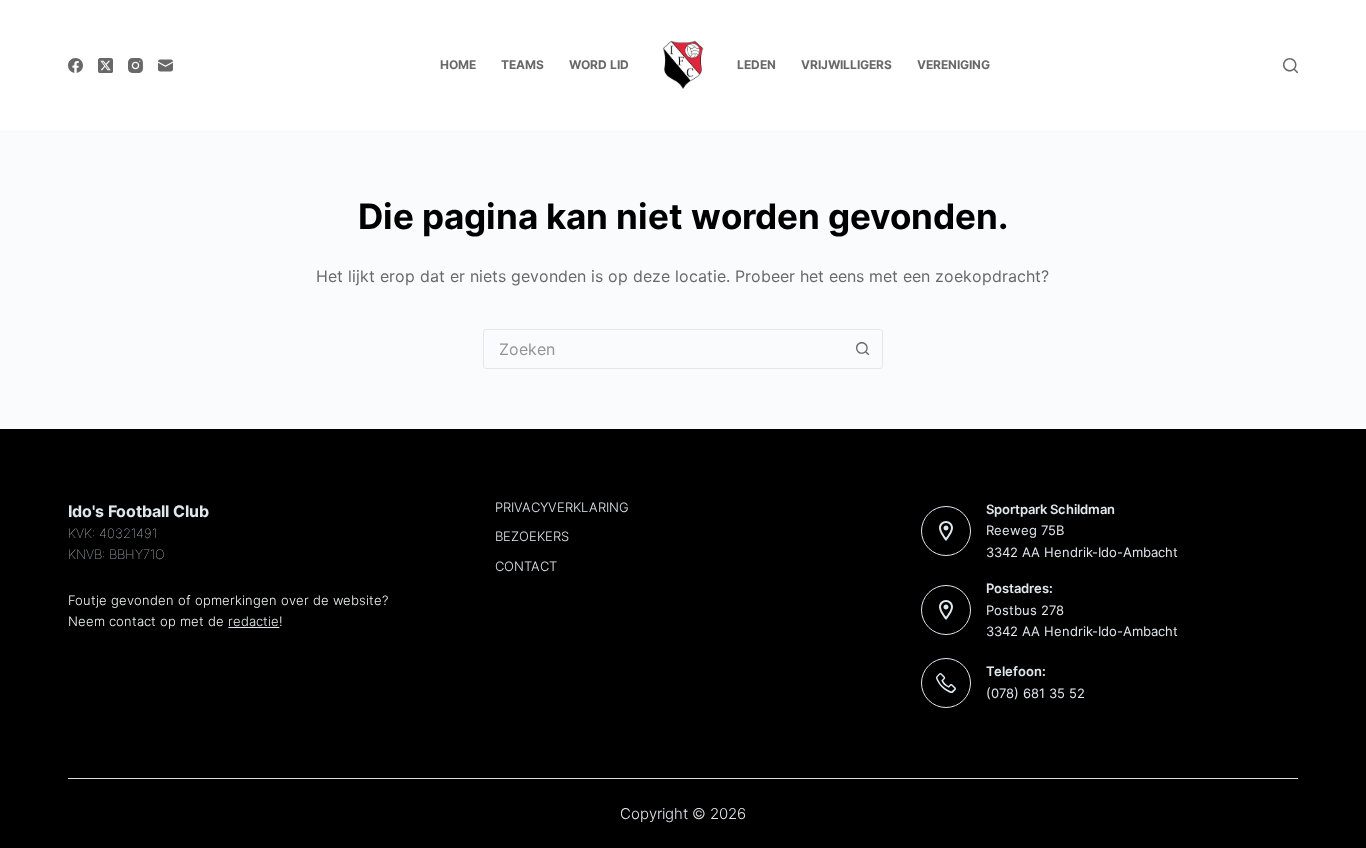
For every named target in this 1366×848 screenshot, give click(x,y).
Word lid (599, 64)
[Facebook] (75, 65)
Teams (522, 64)
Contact (526, 566)
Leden (756, 64)
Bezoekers (532, 536)
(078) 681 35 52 (1035, 693)
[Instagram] (135, 65)
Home (458, 64)
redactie (253, 621)
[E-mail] (165, 65)
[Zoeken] (1290, 65)
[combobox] (664, 349)
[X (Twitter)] (105, 65)
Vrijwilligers (846, 64)
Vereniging (953, 64)
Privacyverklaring (562, 507)
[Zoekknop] (863, 349)
